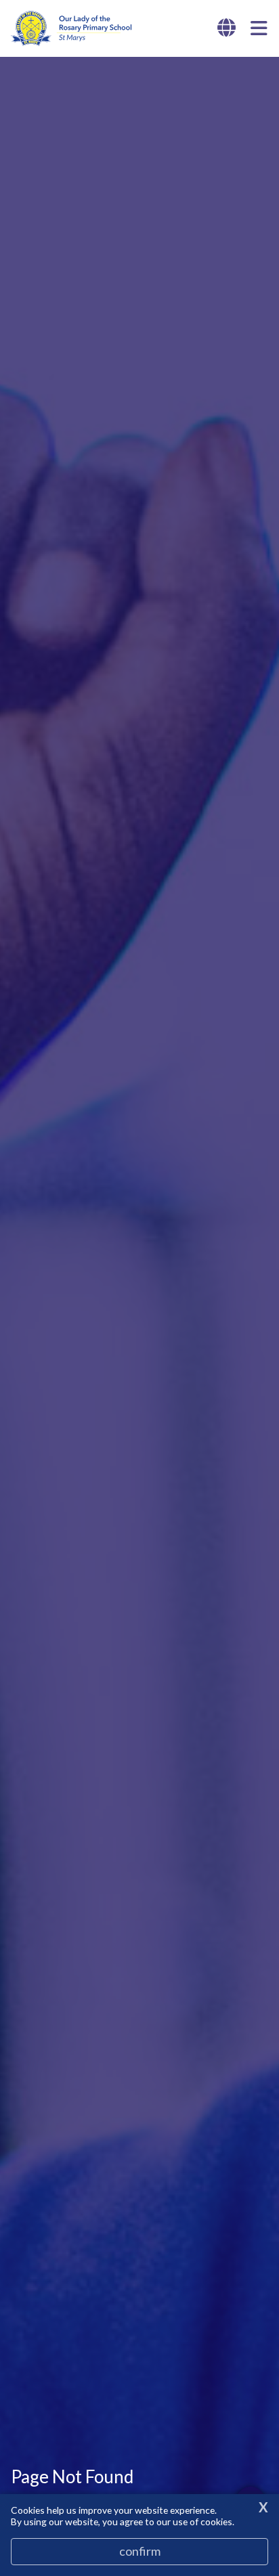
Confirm (140, 2551)
